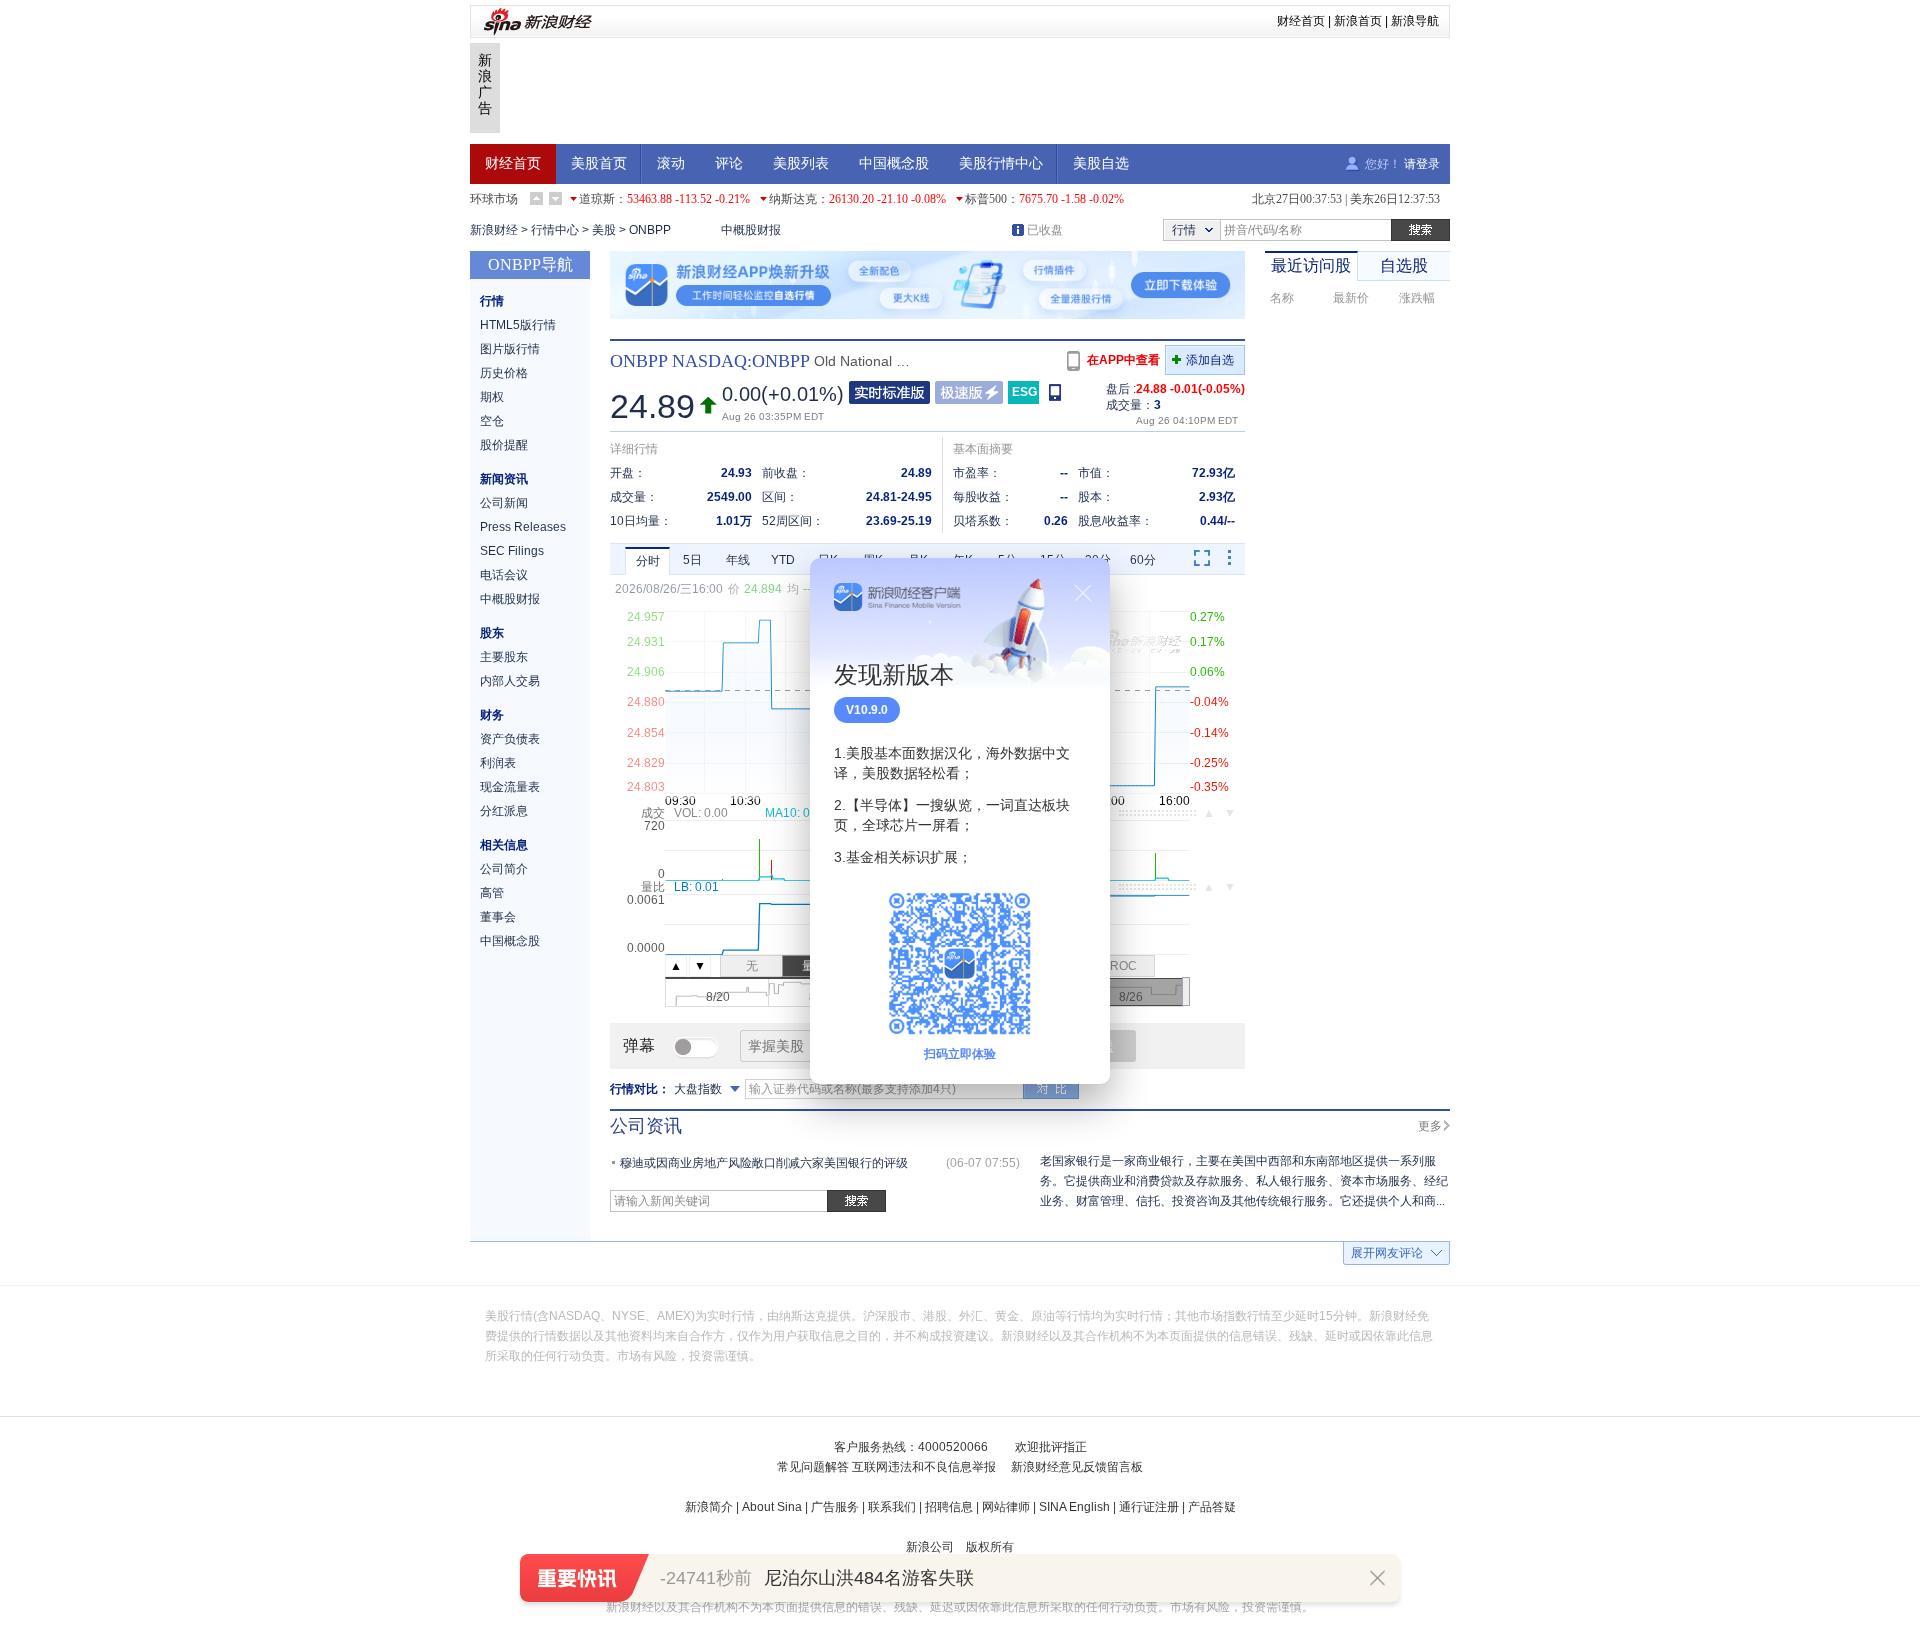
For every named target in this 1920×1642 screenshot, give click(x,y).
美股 (604, 230)
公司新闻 (504, 503)
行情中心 (555, 230)
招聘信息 (949, 1507)
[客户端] (1056, 391)
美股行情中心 (1001, 163)
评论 (729, 163)
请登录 (1422, 164)
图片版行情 (510, 349)
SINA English (1074, 1507)
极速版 (969, 392)
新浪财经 (494, 230)
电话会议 (504, 575)
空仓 (492, 421)
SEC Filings (512, 551)
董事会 (498, 917)
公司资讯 (646, 1126)
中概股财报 (751, 230)
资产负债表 (510, 739)
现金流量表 (510, 787)
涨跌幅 (1417, 298)
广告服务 (835, 1507)
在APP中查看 (1123, 360)
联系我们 (892, 1507)
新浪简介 (709, 1507)
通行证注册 (1149, 1507)
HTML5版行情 (518, 325)
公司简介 (504, 869)
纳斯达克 (793, 199)
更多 (1430, 1126)
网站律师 (1006, 1507)
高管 (492, 893)
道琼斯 (597, 199)
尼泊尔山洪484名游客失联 (869, 1578)
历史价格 (504, 373)
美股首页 (599, 163)
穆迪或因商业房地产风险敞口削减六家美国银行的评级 (764, 1163)
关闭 (1083, 593)
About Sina (772, 1507)
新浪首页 (1358, 21)
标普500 (986, 199)
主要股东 (504, 657)
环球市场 (494, 199)
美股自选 (1101, 163)
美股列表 (801, 163)
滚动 (671, 163)
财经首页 (1301, 21)
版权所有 (990, 1547)
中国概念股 (894, 163)
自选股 (1404, 265)
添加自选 (1210, 360)
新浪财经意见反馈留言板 (1077, 1467)
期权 (492, 397)
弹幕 (639, 1045)
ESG (1024, 392)
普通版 (889, 392)
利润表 (498, 763)
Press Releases (523, 527)
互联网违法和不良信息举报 (924, 1467)
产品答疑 (1212, 1507)
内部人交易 (510, 681)
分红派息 (504, 811)
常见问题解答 (813, 1467)
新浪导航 (1415, 21)
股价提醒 (504, 445)
